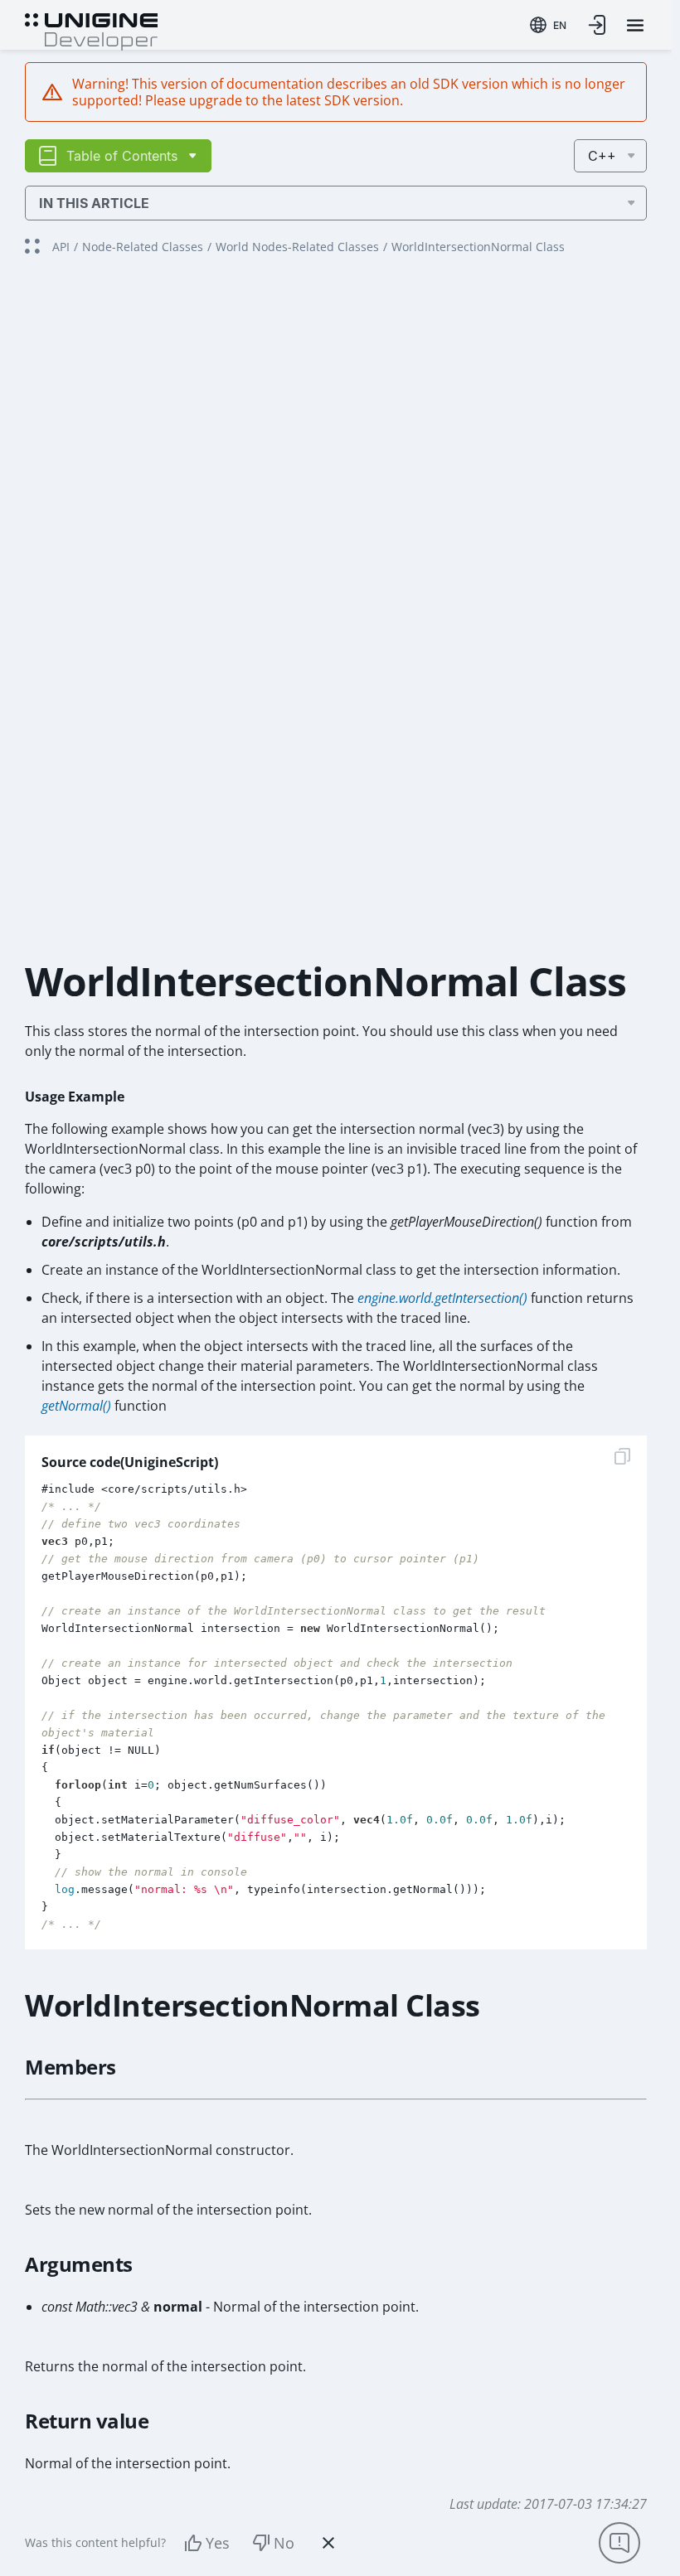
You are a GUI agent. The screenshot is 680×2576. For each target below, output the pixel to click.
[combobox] (548, 25)
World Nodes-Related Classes (297, 247)
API (61, 247)
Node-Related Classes (143, 247)
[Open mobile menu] (635, 25)
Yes (218, 2543)
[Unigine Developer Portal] (91, 30)
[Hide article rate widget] (328, 2543)
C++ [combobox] (602, 156)
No (284, 2543)
